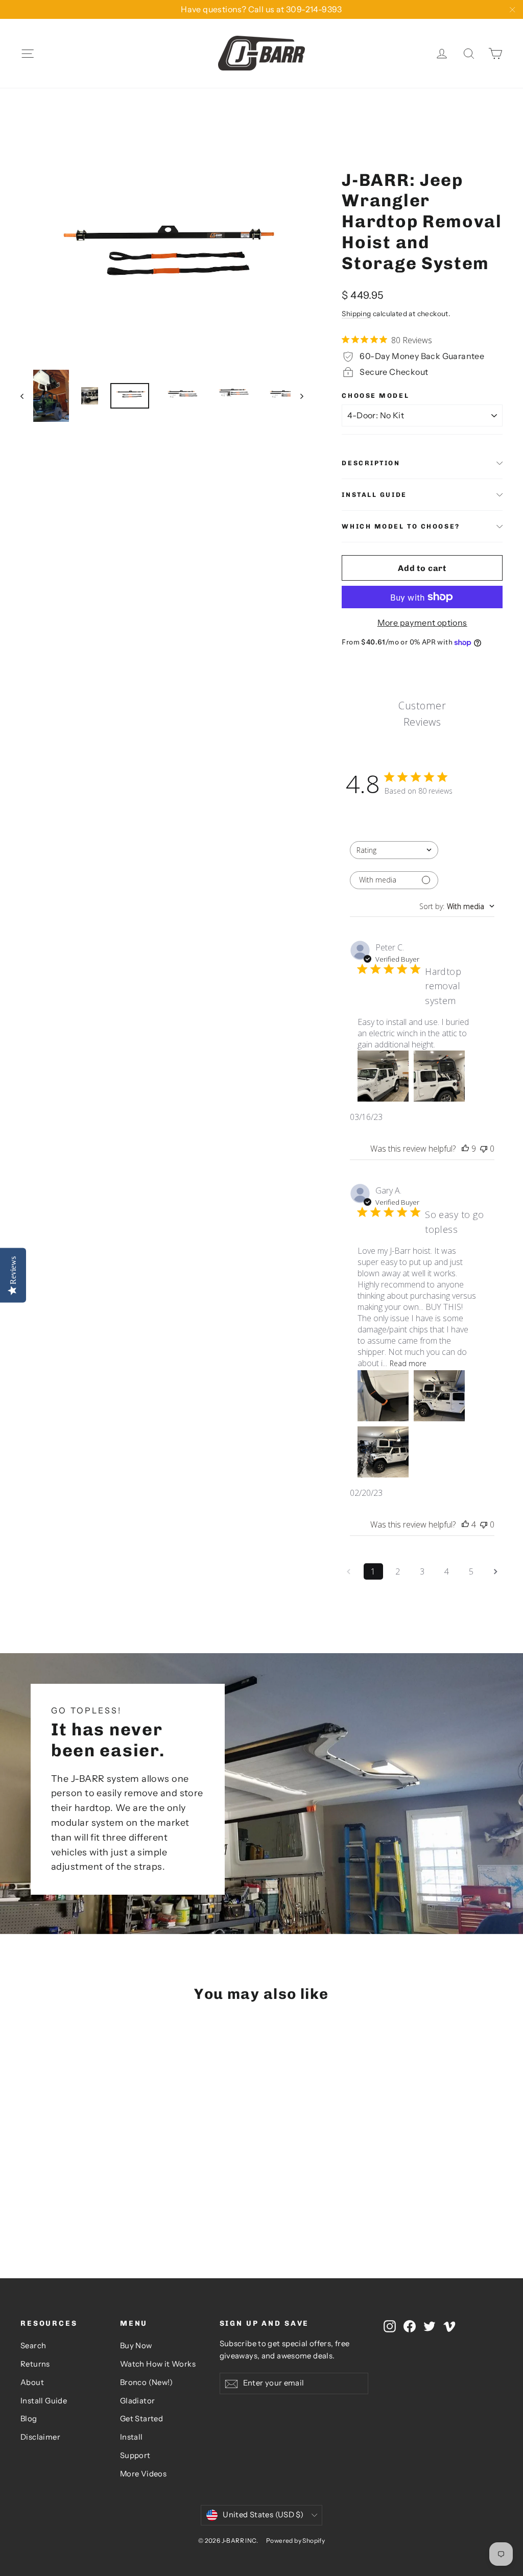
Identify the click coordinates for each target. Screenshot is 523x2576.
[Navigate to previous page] (349, 1571)
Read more (408, 1363)
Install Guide (374, 495)
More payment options (422, 623)
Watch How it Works (158, 2364)
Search (33, 2346)
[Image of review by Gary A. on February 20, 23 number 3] (383, 1452)
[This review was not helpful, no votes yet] (484, 1149)
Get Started (141, 2419)
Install (132, 2437)
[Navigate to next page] (496, 1571)
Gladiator (138, 2401)
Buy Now (136, 2346)
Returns (35, 2364)
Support (135, 2455)
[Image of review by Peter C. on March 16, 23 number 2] (439, 1076)
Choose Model (375, 396)
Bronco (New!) (146, 2382)
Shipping (356, 314)
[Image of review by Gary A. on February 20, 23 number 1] (383, 1396)
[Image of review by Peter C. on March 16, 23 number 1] (383, 1076)
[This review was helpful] (465, 1149)
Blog (29, 2419)
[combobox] (394, 850)
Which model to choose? (401, 526)
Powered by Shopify (295, 2541)
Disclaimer (40, 2437)
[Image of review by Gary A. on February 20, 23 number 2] (439, 1396)
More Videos (143, 2474)
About (32, 2382)
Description (371, 463)
